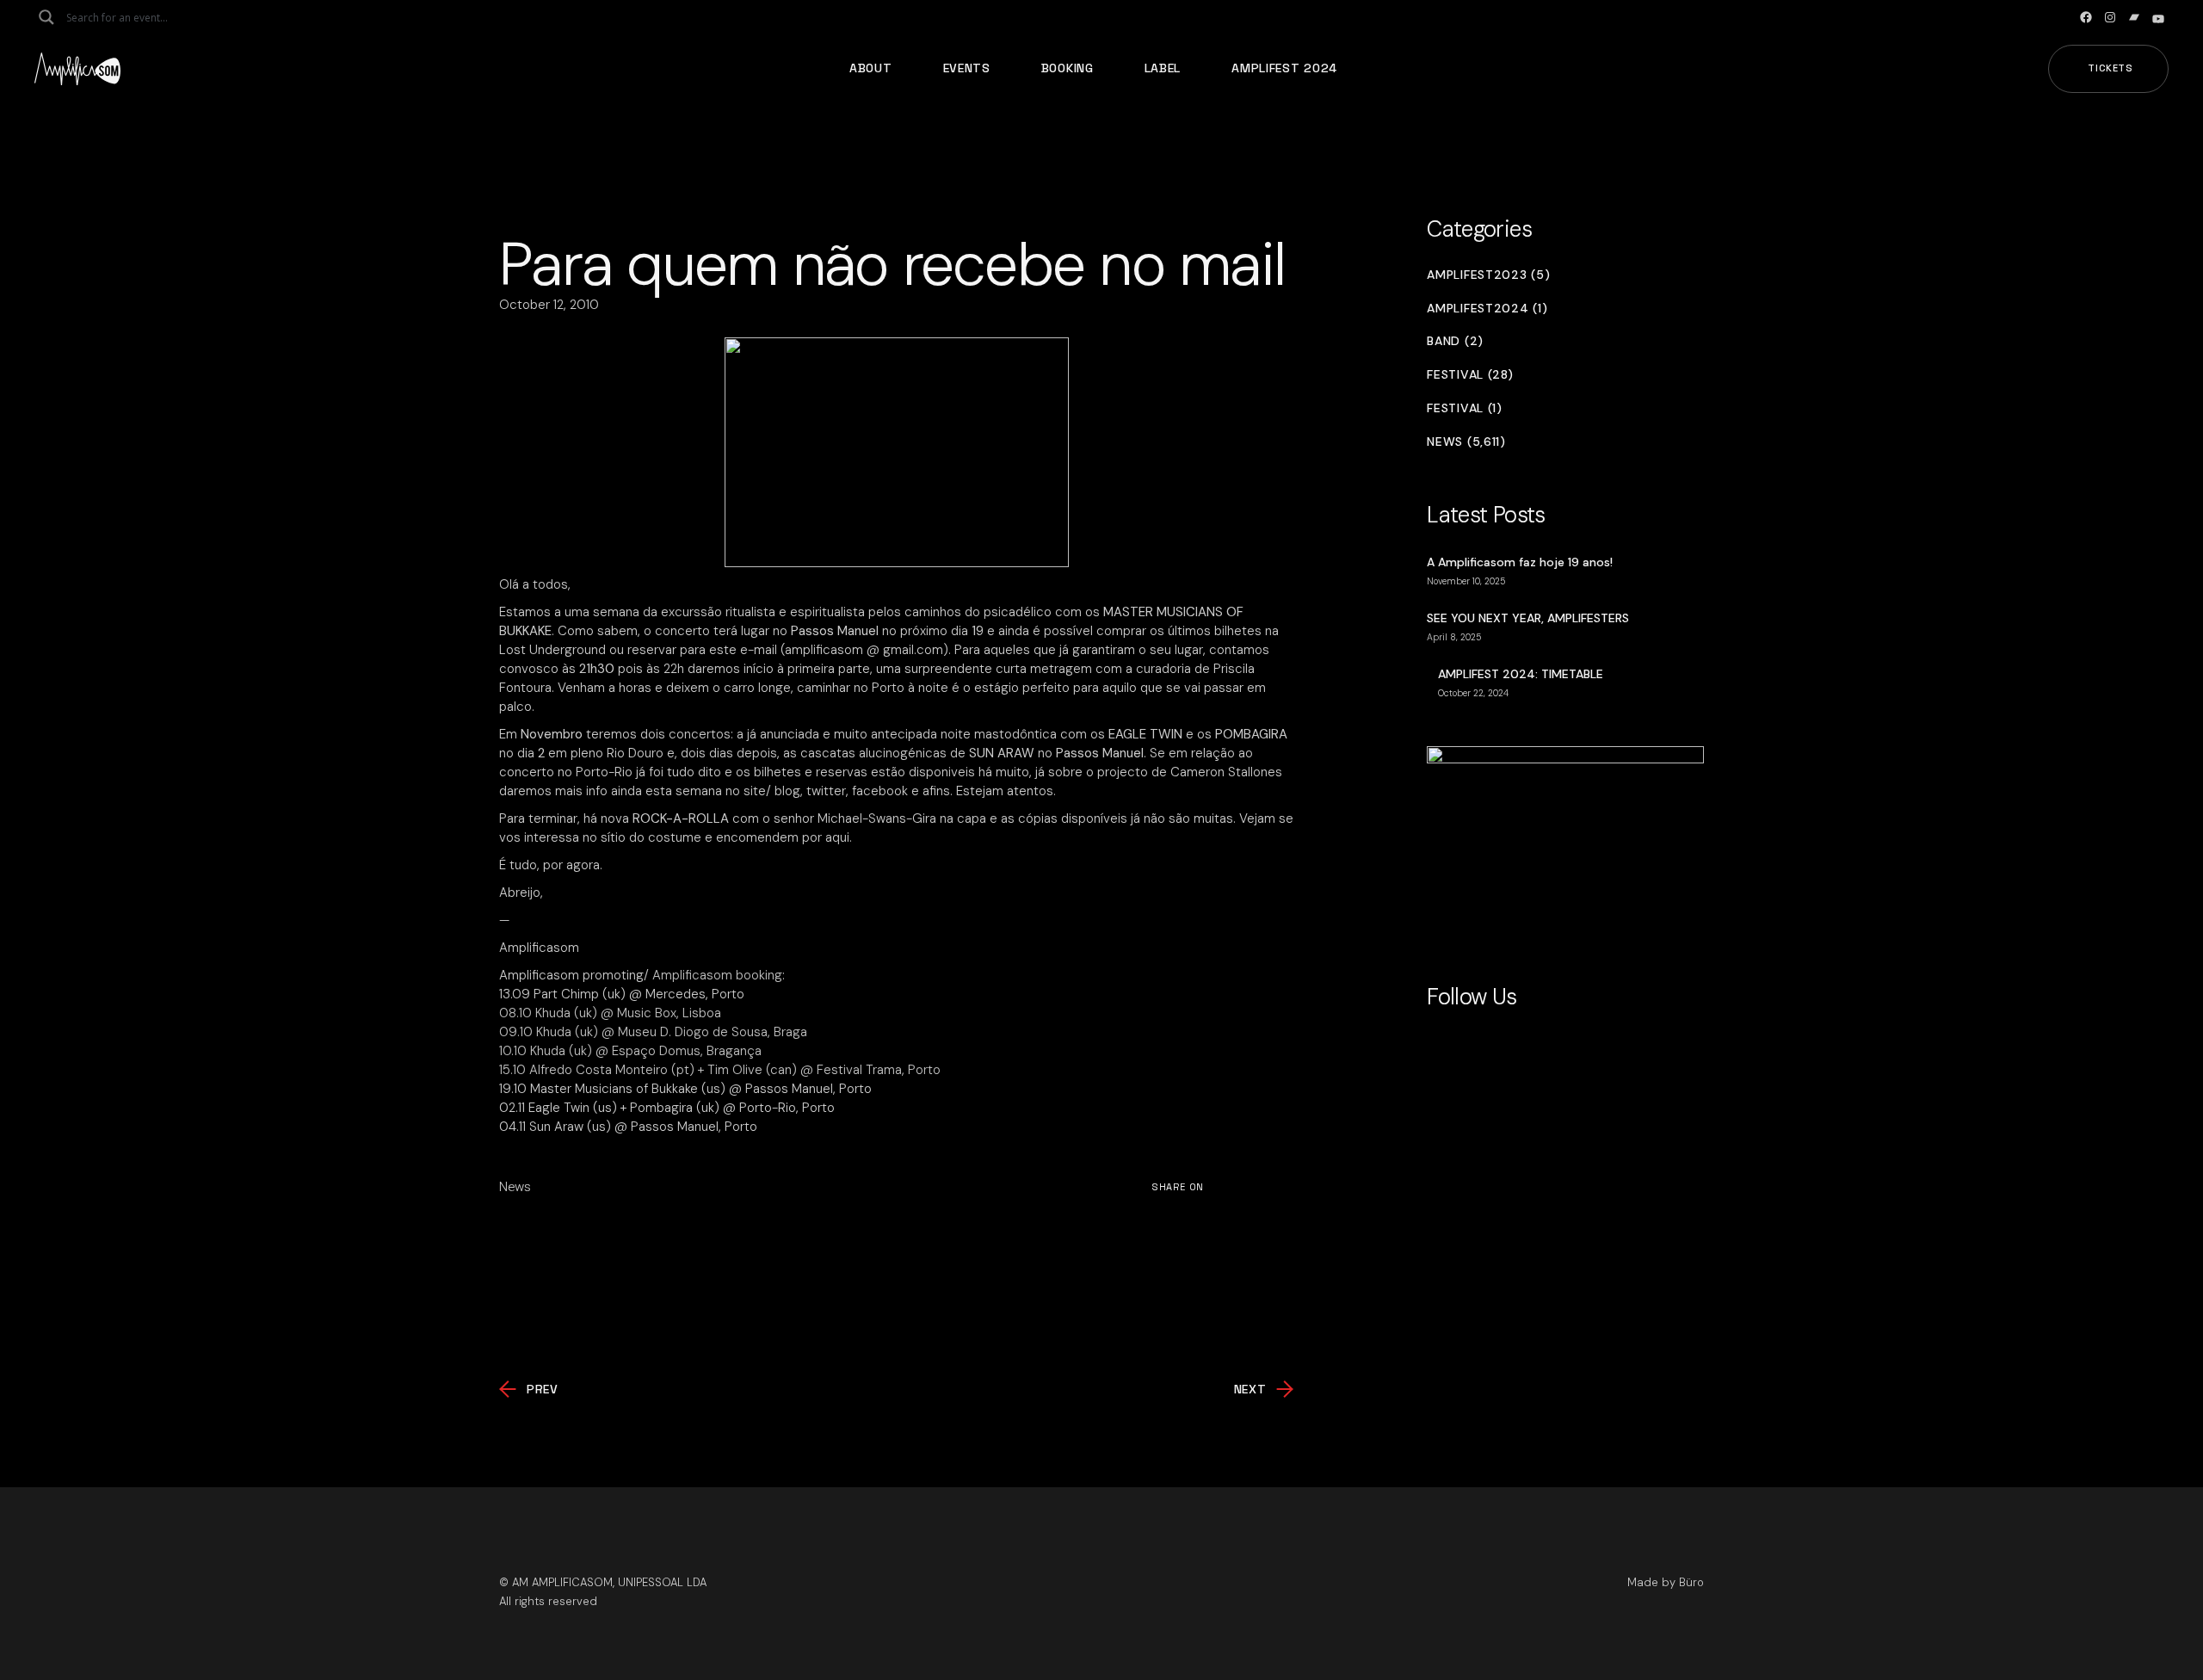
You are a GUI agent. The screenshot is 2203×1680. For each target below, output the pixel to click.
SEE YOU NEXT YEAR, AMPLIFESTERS (1528, 618)
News (515, 1187)
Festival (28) (1470, 375)
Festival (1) (1464, 408)
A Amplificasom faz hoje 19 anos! (1520, 562)
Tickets (2110, 68)
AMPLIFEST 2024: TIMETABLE (1521, 674)
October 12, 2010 (549, 305)
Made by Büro (1666, 1582)
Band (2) (1455, 341)
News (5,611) (1466, 442)
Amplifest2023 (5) (1488, 275)
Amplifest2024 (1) (1487, 309)
